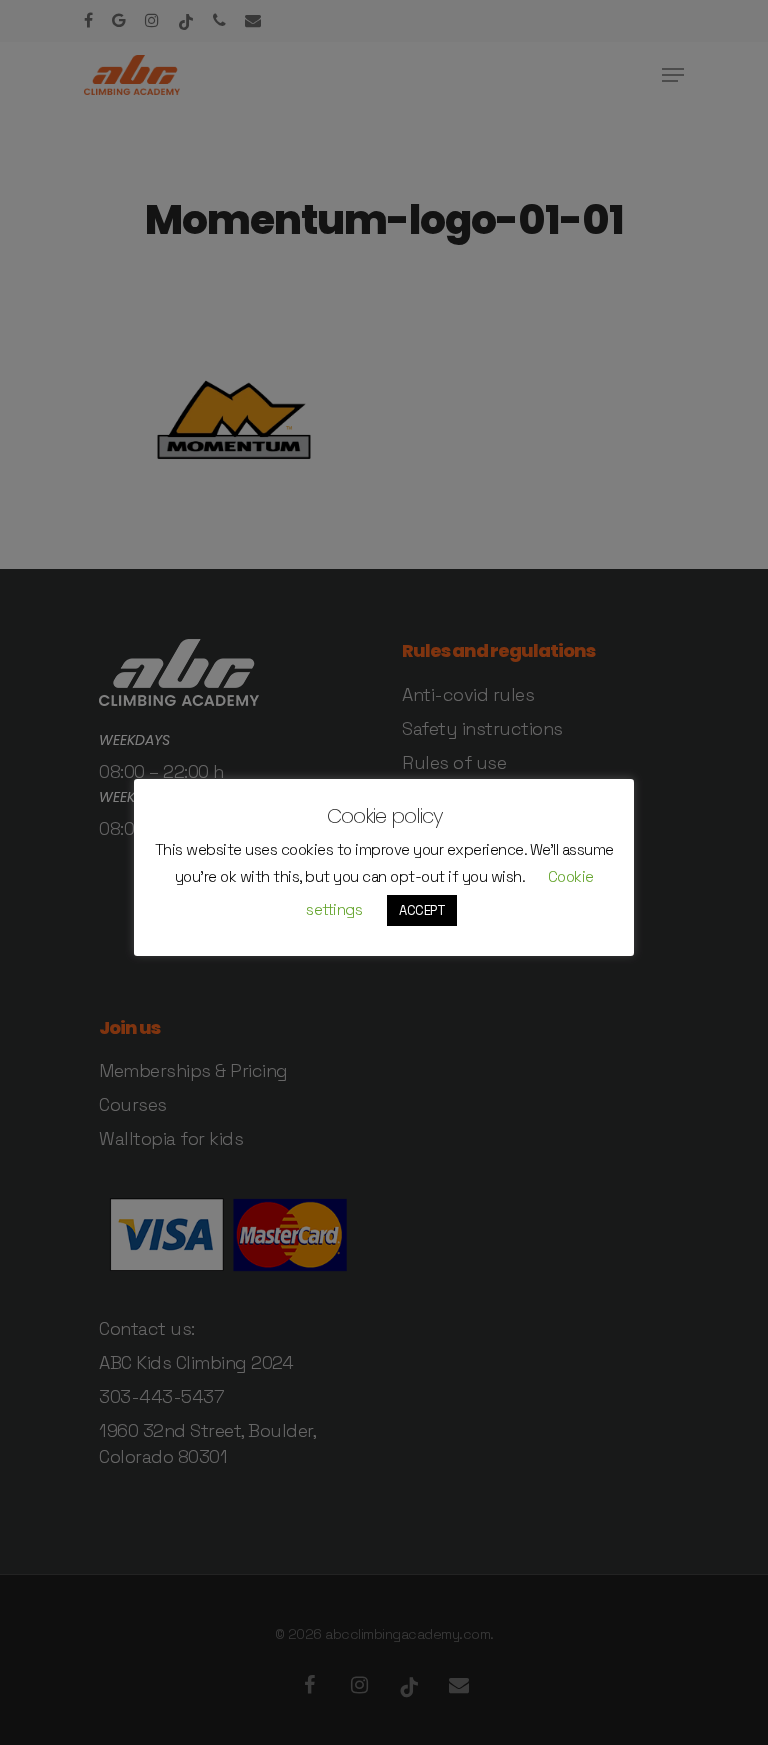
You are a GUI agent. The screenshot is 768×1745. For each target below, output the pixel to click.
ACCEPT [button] (422, 910)
